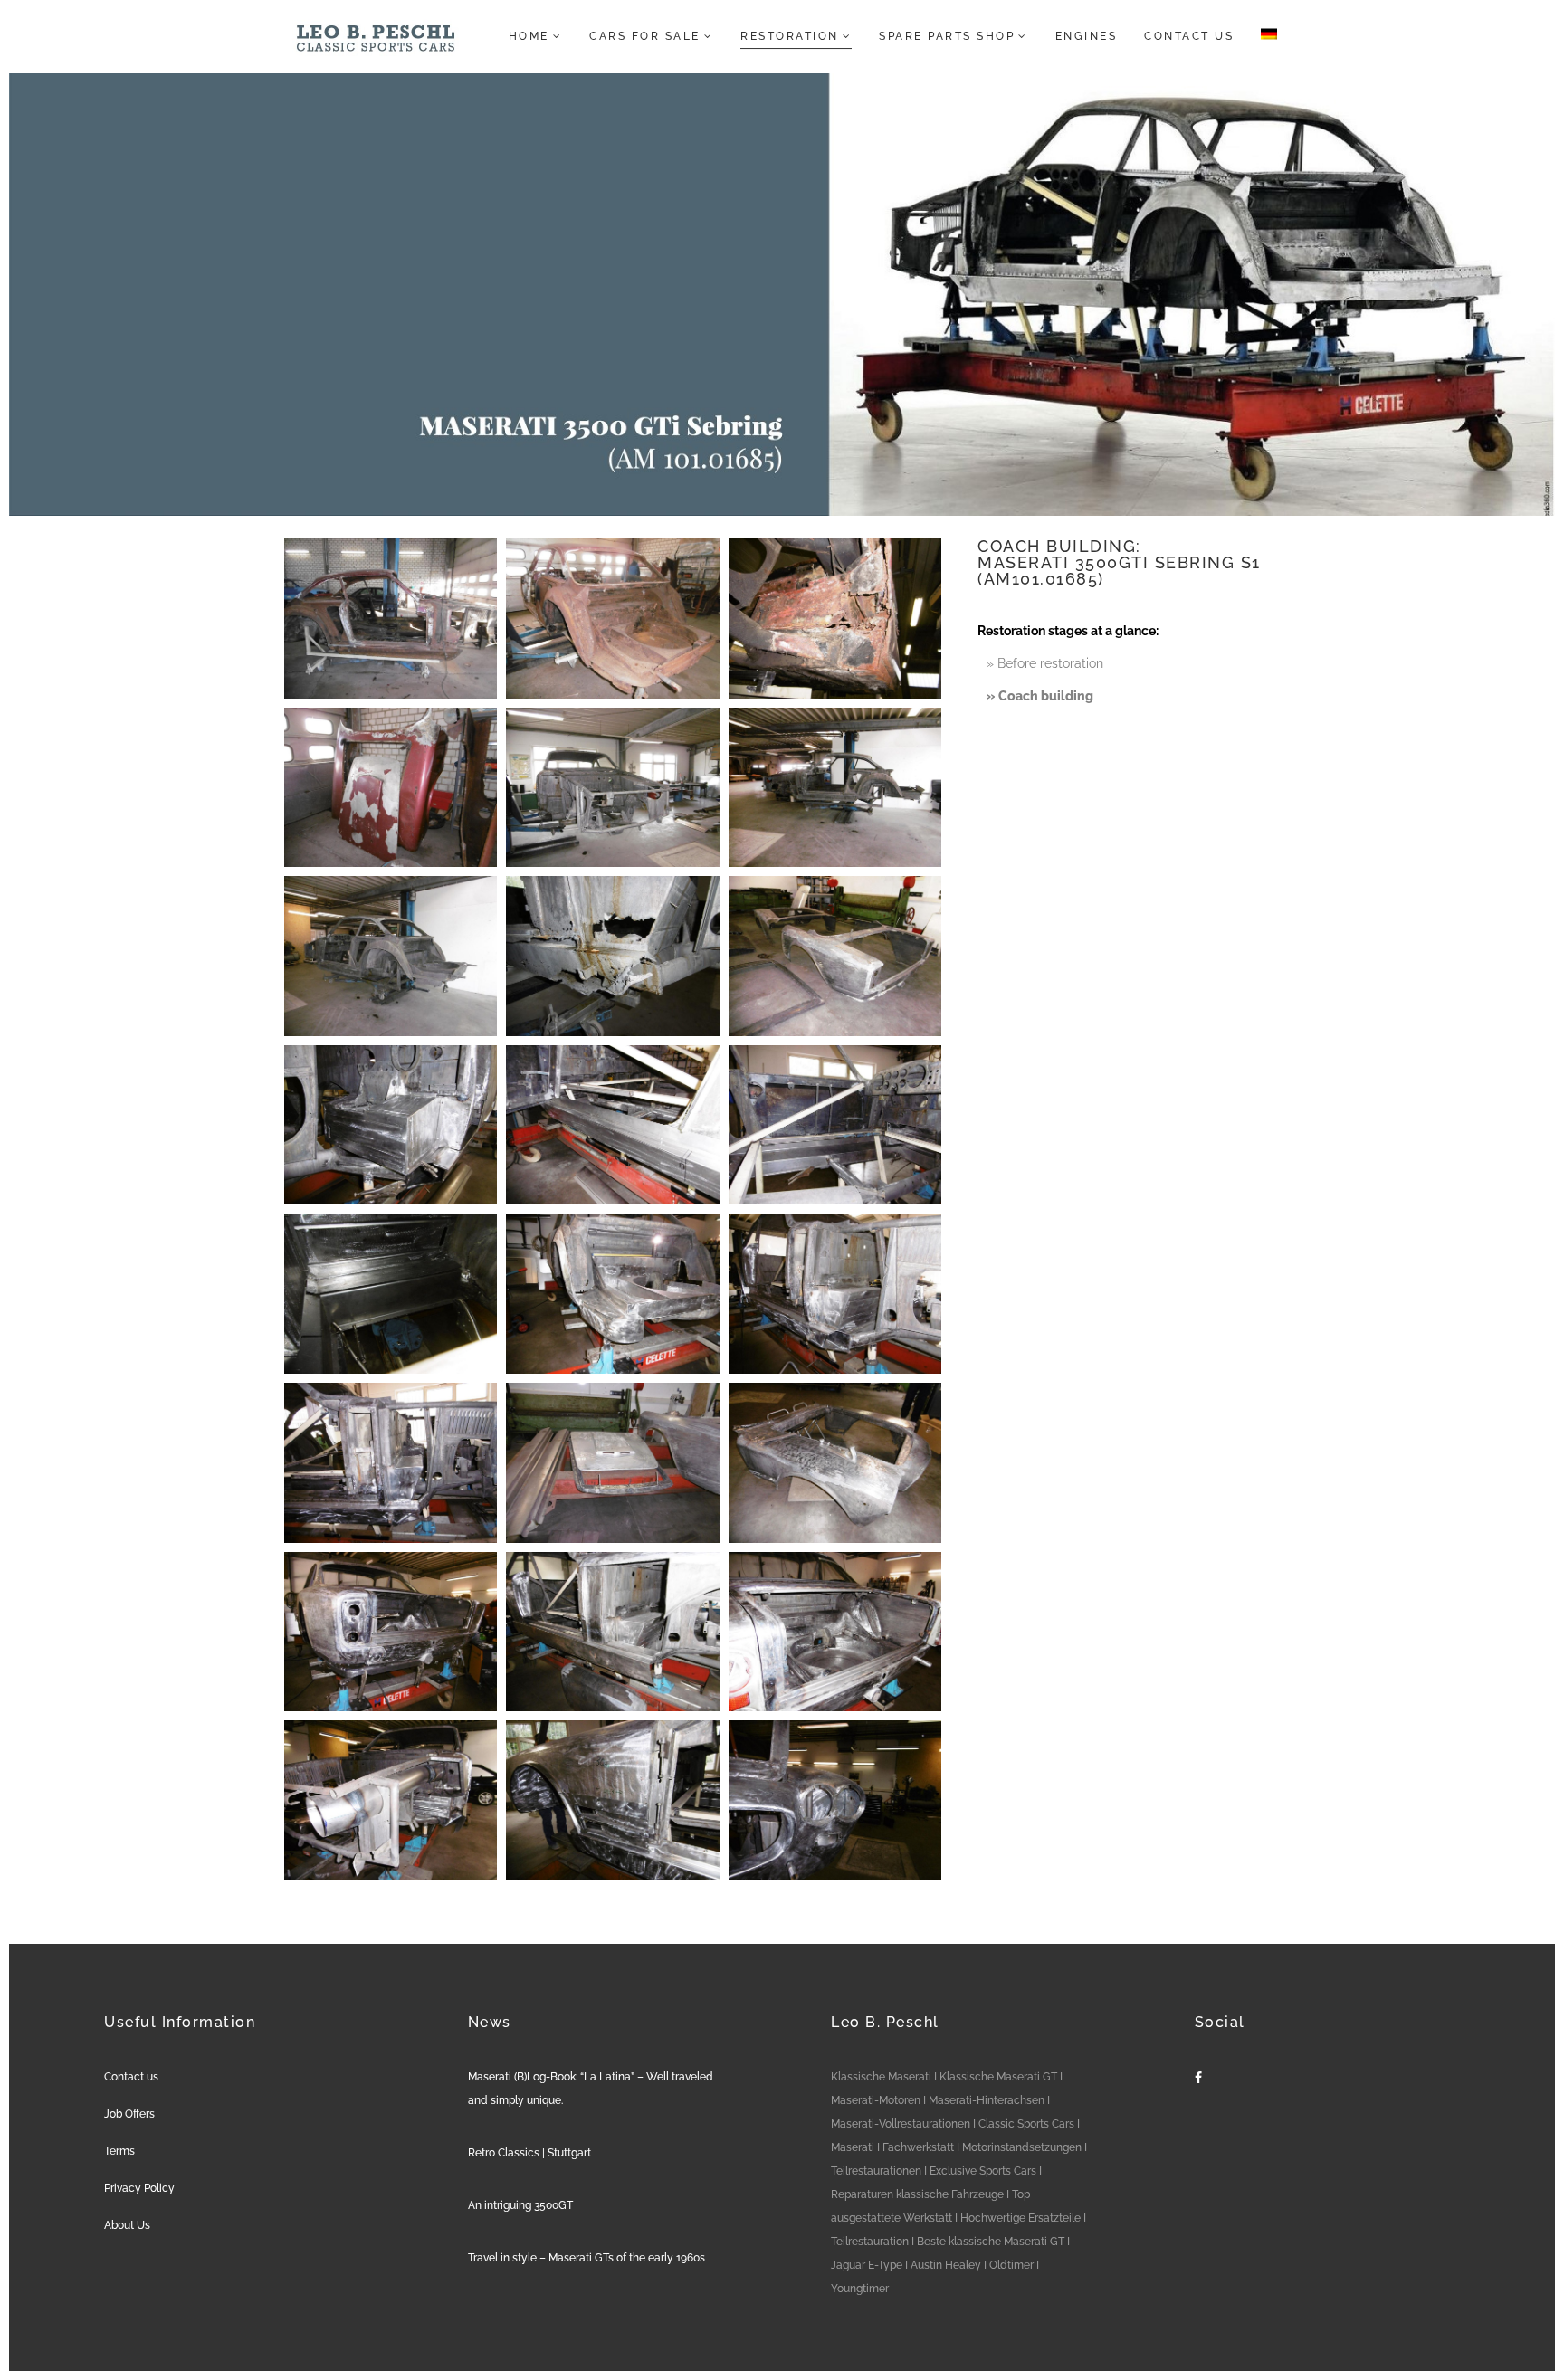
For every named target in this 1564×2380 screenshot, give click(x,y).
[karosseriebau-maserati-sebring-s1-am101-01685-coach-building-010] (391, 1125)
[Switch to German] (1264, 36)
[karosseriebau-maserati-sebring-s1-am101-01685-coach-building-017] (612, 1463)
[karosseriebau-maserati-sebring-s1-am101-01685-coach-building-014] (612, 1294)
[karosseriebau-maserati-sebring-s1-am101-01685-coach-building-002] (612, 619)
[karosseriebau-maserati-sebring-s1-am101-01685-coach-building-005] (612, 788)
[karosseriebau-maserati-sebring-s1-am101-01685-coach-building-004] (391, 788)
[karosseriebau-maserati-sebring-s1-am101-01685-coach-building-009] (835, 956)
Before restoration (1050, 663)
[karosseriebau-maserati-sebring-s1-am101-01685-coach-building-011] (612, 1125)
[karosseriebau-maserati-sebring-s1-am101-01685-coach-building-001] (391, 619)
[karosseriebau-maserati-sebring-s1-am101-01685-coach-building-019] (391, 1632)
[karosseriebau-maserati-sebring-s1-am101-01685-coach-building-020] (612, 1632)
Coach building (1046, 696)
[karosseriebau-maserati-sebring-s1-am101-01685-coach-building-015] (835, 1294)
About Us (127, 2225)
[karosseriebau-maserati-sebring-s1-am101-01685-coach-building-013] (391, 1294)
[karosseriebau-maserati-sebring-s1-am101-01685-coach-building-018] (835, 1463)
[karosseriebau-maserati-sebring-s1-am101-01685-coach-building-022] (391, 1800)
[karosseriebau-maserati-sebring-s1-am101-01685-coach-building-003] (835, 619)
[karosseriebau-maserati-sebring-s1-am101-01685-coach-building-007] (391, 956)
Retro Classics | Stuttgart (529, 2153)
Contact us (131, 2077)
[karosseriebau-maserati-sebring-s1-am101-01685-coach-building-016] (391, 1463)
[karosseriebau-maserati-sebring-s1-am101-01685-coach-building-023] (612, 1800)
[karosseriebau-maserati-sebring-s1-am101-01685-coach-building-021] (835, 1632)
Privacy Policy (139, 2188)
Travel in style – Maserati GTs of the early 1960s (586, 2258)
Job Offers (129, 2114)
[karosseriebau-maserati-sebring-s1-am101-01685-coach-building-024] (835, 1800)
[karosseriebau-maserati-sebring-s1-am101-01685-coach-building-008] (612, 956)
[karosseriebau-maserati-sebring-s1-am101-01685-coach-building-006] (835, 788)
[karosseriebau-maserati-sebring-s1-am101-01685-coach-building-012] (835, 1125)
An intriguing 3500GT (520, 2205)
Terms (119, 2151)
